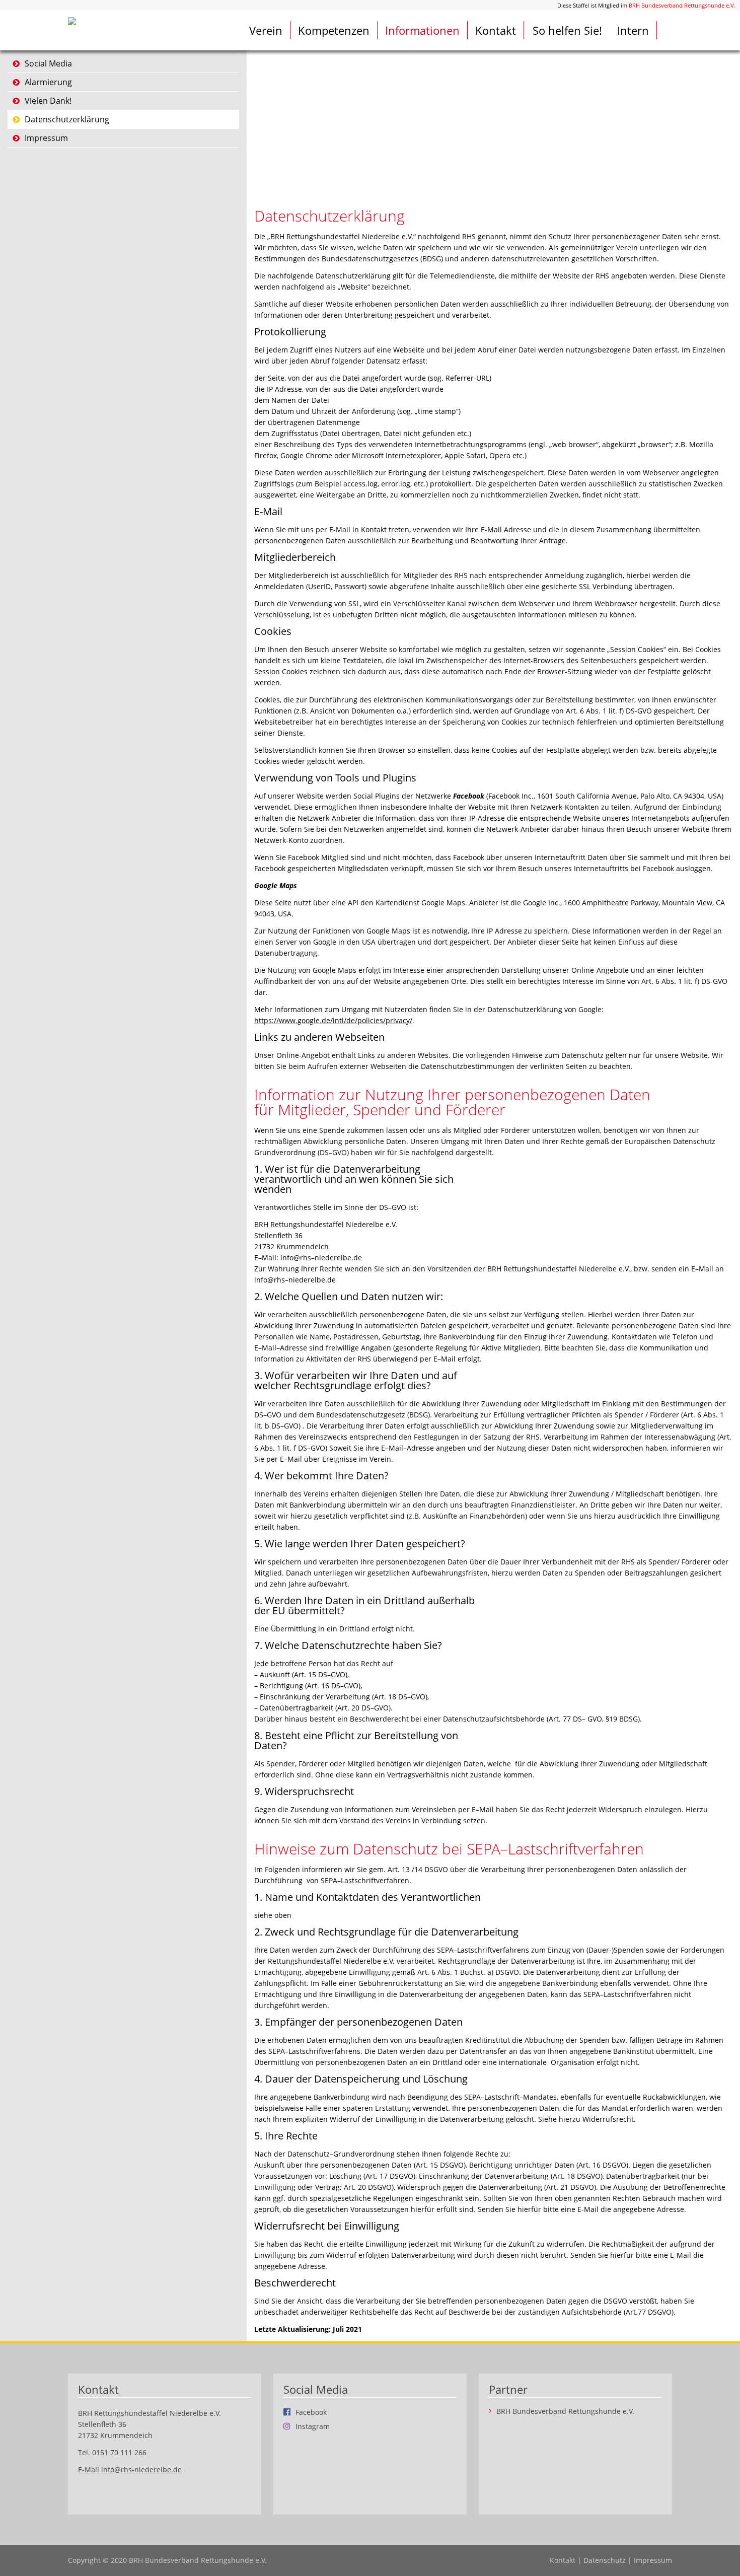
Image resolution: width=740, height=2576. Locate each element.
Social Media (48, 63)
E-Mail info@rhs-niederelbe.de (130, 2470)
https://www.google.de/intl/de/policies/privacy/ (333, 1020)
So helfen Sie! (567, 30)
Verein (266, 30)
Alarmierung (48, 82)
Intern (633, 30)
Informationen (422, 30)
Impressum (46, 138)
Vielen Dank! (48, 101)
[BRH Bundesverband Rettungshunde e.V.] (72, 20)
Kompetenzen (334, 30)
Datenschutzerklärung (67, 119)
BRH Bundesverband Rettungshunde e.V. (682, 5)
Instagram (313, 2426)
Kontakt (496, 30)
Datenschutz (605, 2560)
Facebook (311, 2412)
